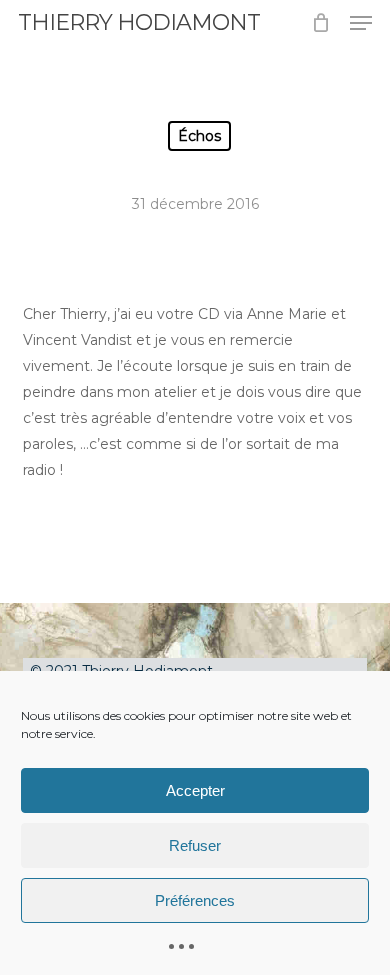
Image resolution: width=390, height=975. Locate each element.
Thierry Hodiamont (139, 23)
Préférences (195, 900)
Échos (199, 136)
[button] (361, 23)
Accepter (195, 790)
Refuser (195, 845)
